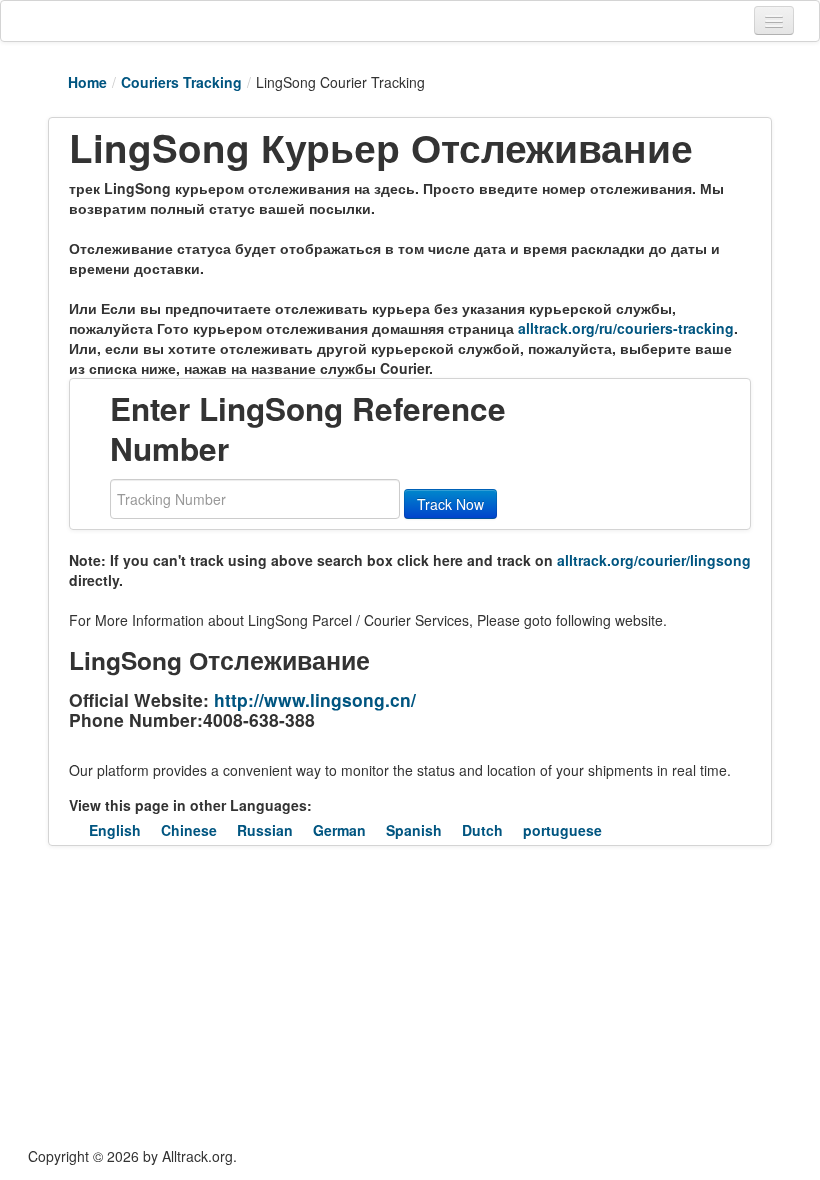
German (339, 830)
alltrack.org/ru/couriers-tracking (626, 328)
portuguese (562, 830)
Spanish (414, 830)
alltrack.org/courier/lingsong (654, 560)
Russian (265, 830)
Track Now (450, 504)
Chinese (189, 830)
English (115, 830)
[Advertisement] (337, 996)
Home (87, 82)
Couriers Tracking (181, 82)
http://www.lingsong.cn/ (315, 699)
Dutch (482, 830)
